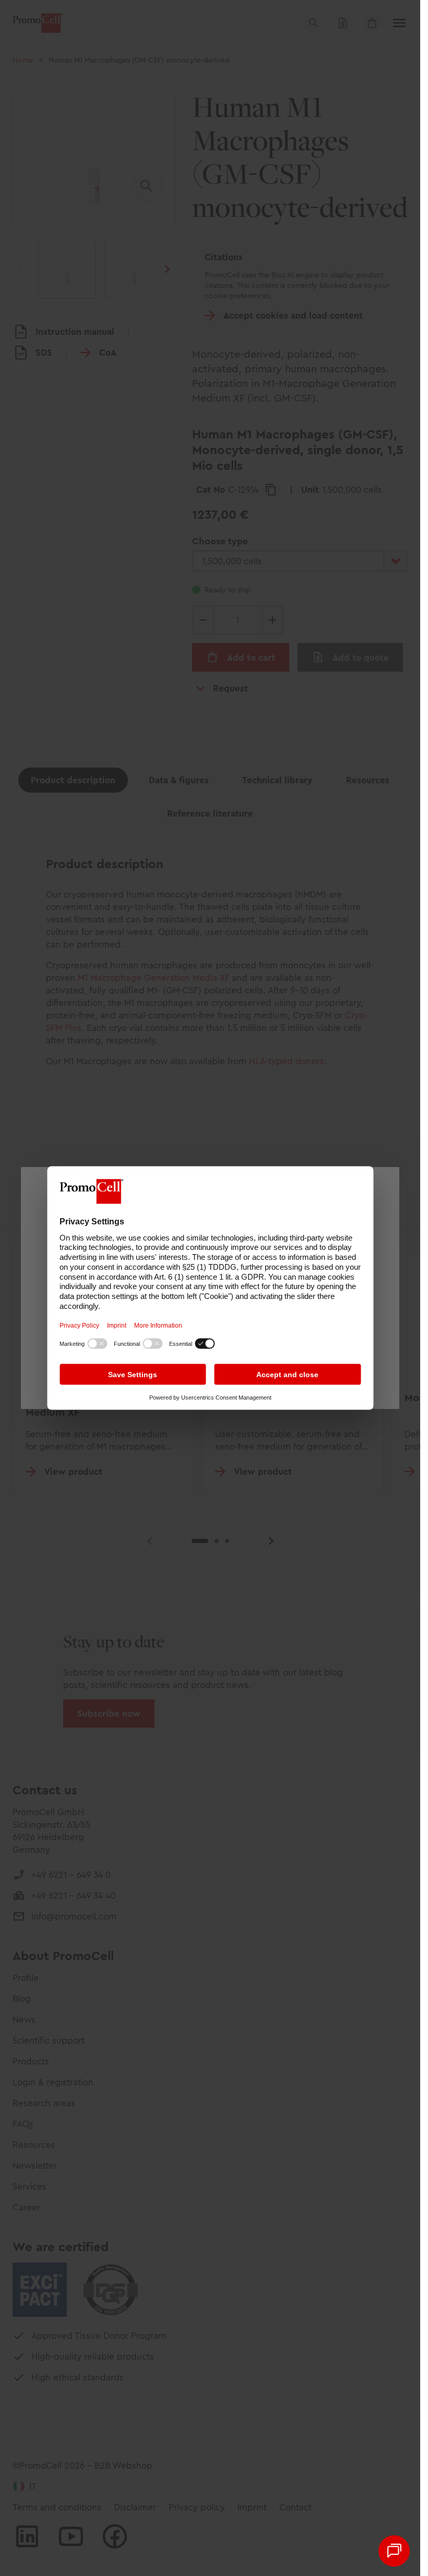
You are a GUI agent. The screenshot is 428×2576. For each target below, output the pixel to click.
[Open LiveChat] (394, 2551)
